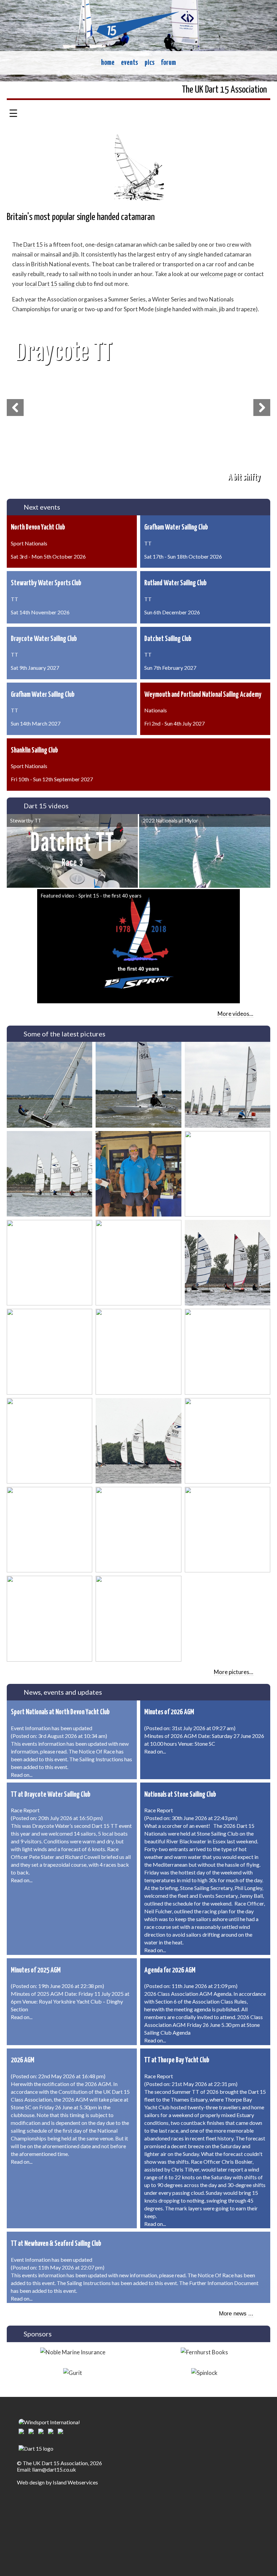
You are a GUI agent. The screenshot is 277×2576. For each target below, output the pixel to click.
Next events (42, 507)
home (108, 63)
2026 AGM (23, 2060)
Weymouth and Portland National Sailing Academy (203, 695)
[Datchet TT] (72, 851)
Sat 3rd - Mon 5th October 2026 (48, 556)
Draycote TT (64, 352)
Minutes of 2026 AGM (169, 1712)
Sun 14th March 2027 (36, 723)
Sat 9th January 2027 (35, 668)
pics (149, 63)
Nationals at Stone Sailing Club (180, 1795)
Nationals (156, 710)
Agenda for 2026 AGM (170, 1970)
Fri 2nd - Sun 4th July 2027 (174, 723)
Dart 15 (33, 244)
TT (148, 543)
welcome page (218, 274)
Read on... (22, 1775)
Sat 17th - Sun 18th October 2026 (183, 556)
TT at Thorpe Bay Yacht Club (177, 2060)
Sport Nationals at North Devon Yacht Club (60, 1712)
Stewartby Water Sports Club (46, 583)
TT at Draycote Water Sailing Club (51, 1795)
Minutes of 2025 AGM (36, 1970)
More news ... (236, 2314)
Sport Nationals (29, 543)
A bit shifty (244, 477)
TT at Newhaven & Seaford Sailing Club (56, 2244)
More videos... (235, 1014)
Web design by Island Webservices (57, 2482)
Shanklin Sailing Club (34, 751)
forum (168, 63)
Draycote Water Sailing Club (44, 639)
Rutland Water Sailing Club (175, 583)
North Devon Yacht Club (38, 528)
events (129, 63)
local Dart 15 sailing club (55, 284)
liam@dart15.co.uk (54, 2469)
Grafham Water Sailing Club (176, 528)
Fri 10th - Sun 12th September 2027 (52, 779)
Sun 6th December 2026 (172, 612)
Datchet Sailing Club (168, 639)
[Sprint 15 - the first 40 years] (138, 946)
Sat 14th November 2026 (40, 612)
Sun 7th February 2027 (170, 668)
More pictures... (234, 1672)
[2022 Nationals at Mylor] (205, 851)
